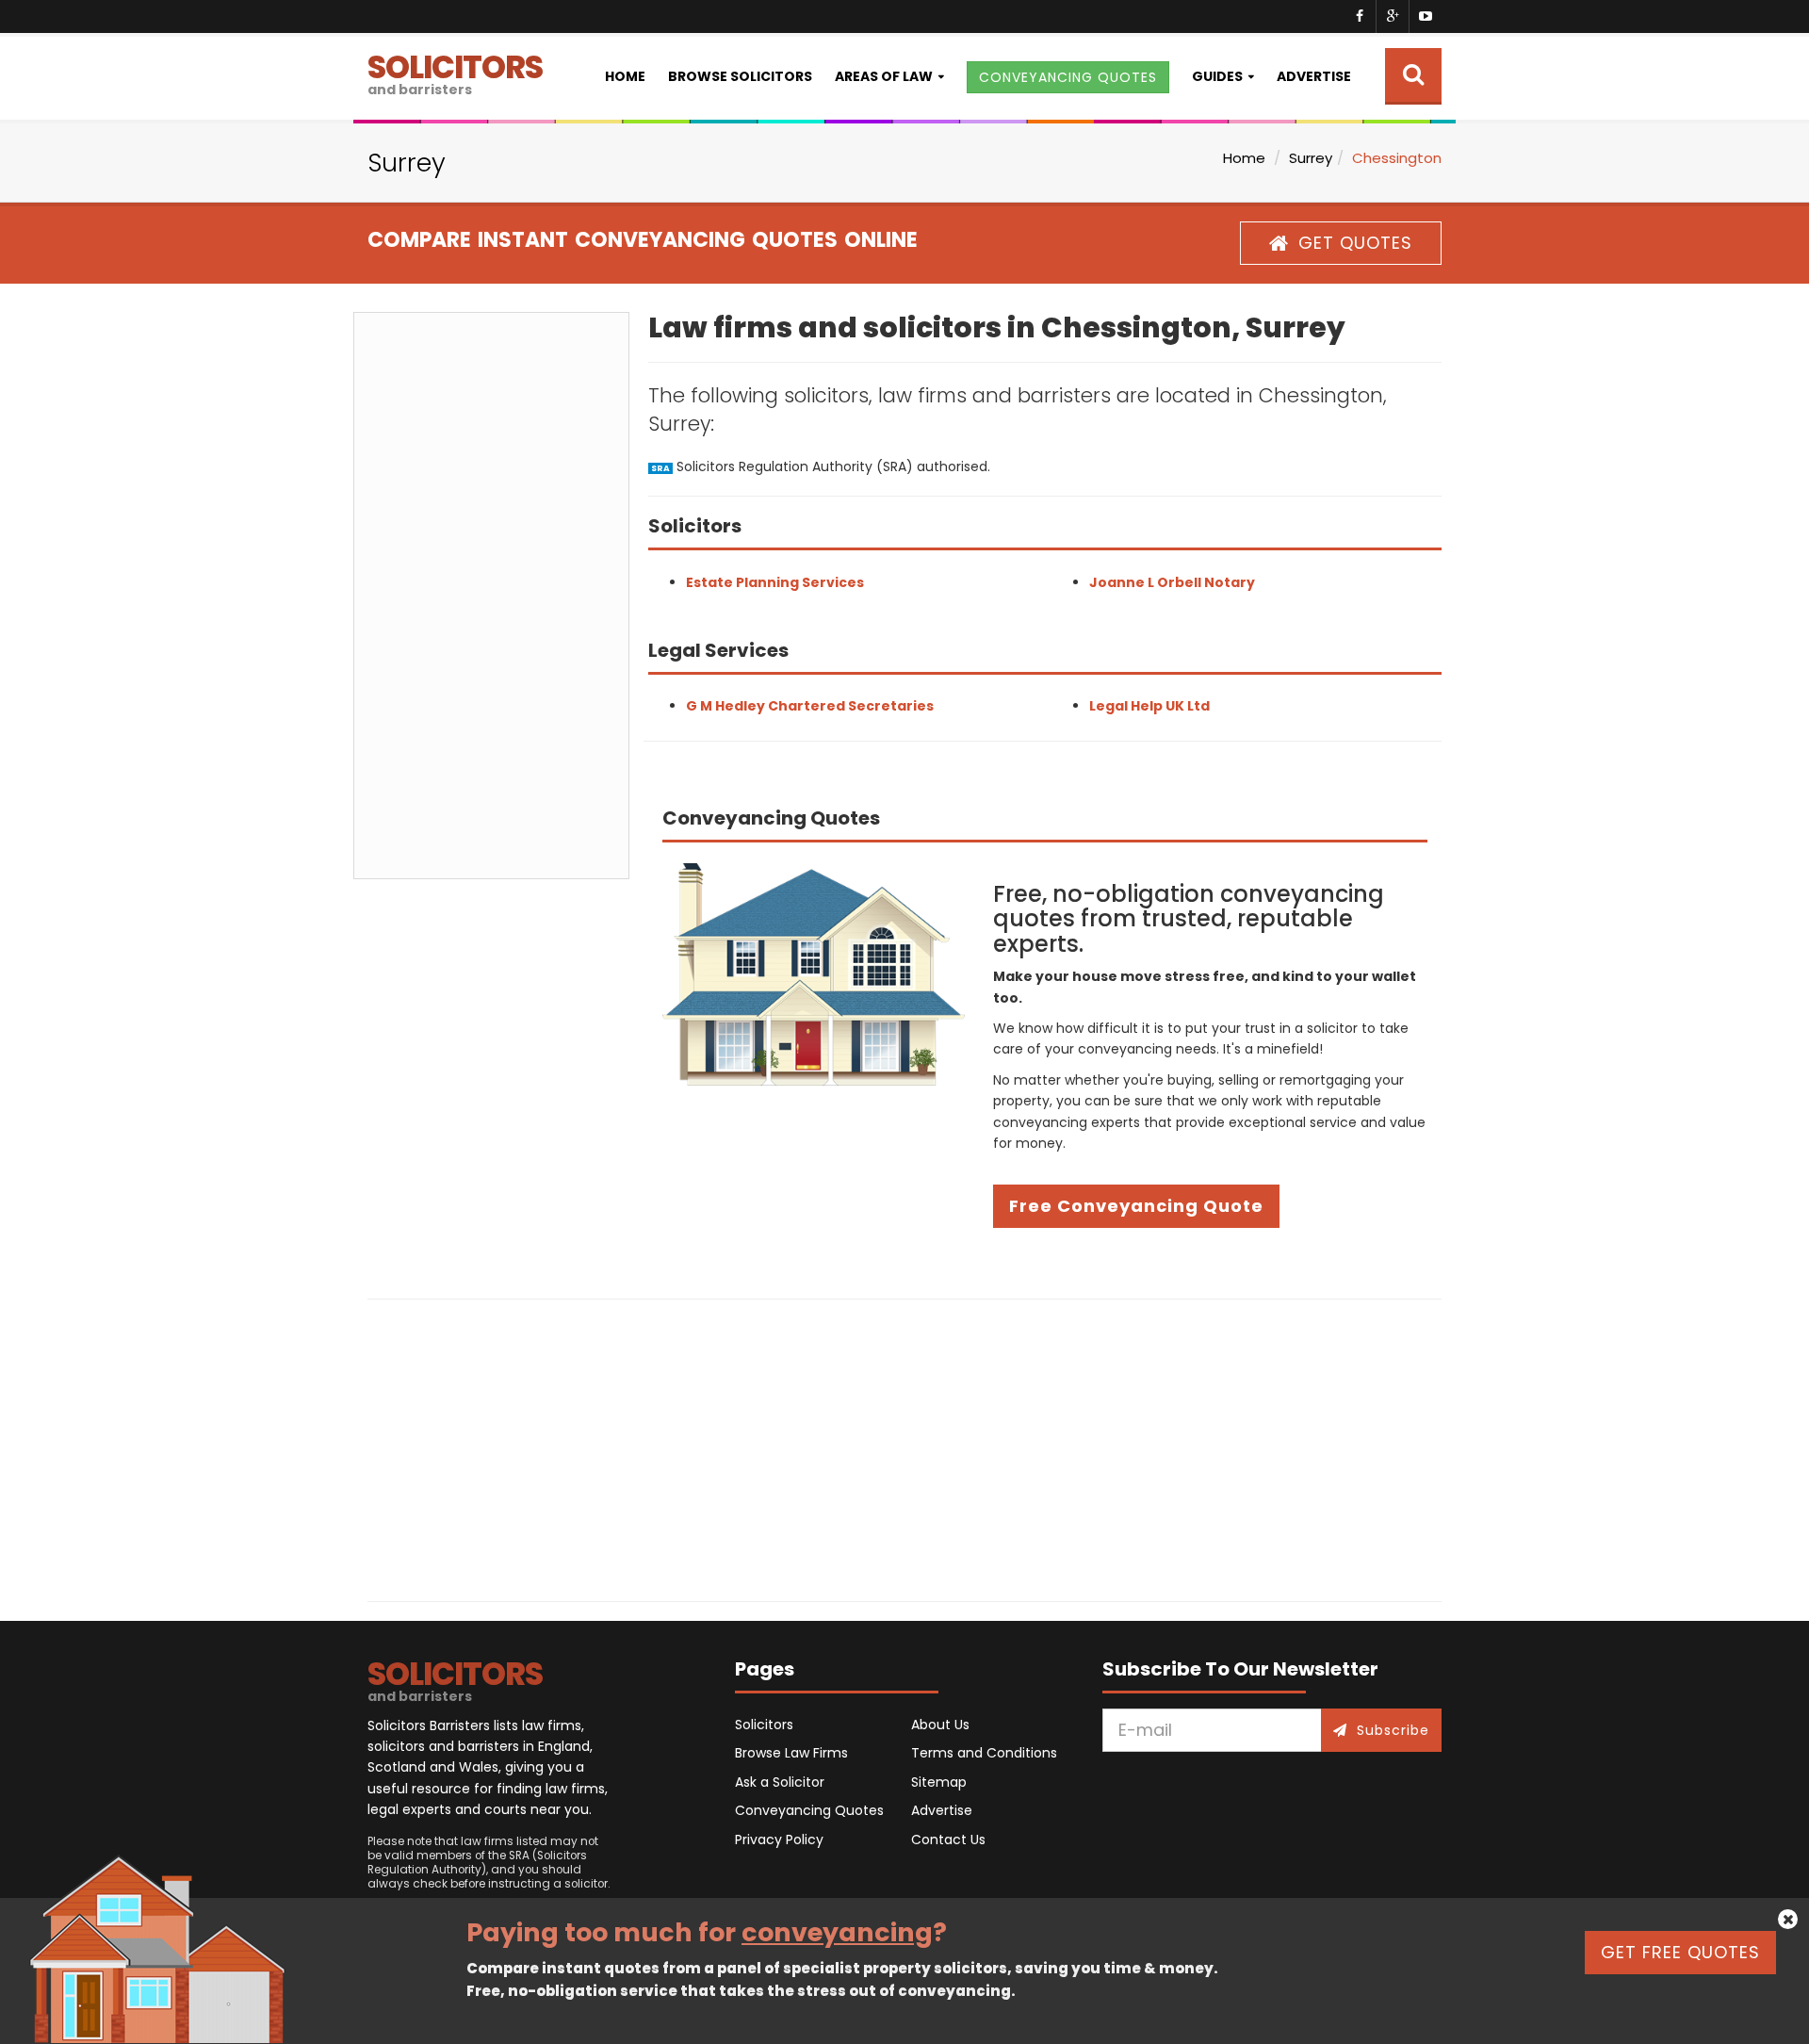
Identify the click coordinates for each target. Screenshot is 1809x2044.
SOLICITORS (455, 72)
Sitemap (939, 1782)
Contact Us (948, 1840)
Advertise (1314, 76)
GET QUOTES (1355, 243)
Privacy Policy (779, 1840)
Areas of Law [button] (884, 76)
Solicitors (764, 1725)
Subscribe (1393, 1730)
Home (625, 76)
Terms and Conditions (984, 1753)
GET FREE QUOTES (1680, 1952)
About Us (940, 1725)
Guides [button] (1217, 76)
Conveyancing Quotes (809, 1810)
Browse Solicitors (740, 76)
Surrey (1311, 158)
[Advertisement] (491, 596)
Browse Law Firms (791, 1753)
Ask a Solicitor (780, 1782)
